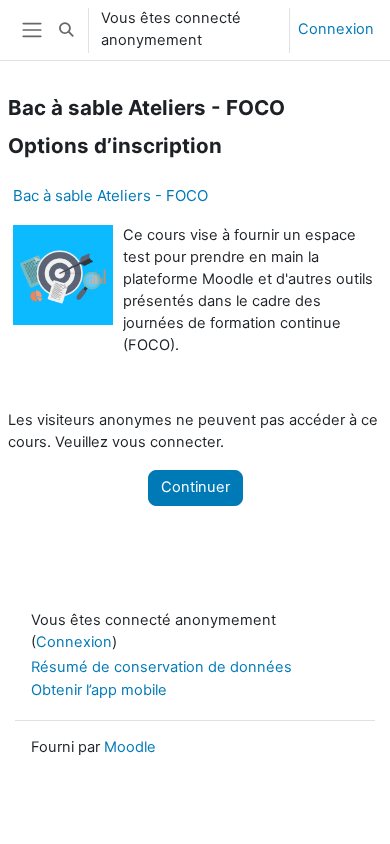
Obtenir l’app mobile (99, 690)
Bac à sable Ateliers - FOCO (110, 195)
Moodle (130, 747)
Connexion (336, 29)
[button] (66, 30)
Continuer (195, 487)
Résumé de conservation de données (161, 667)
